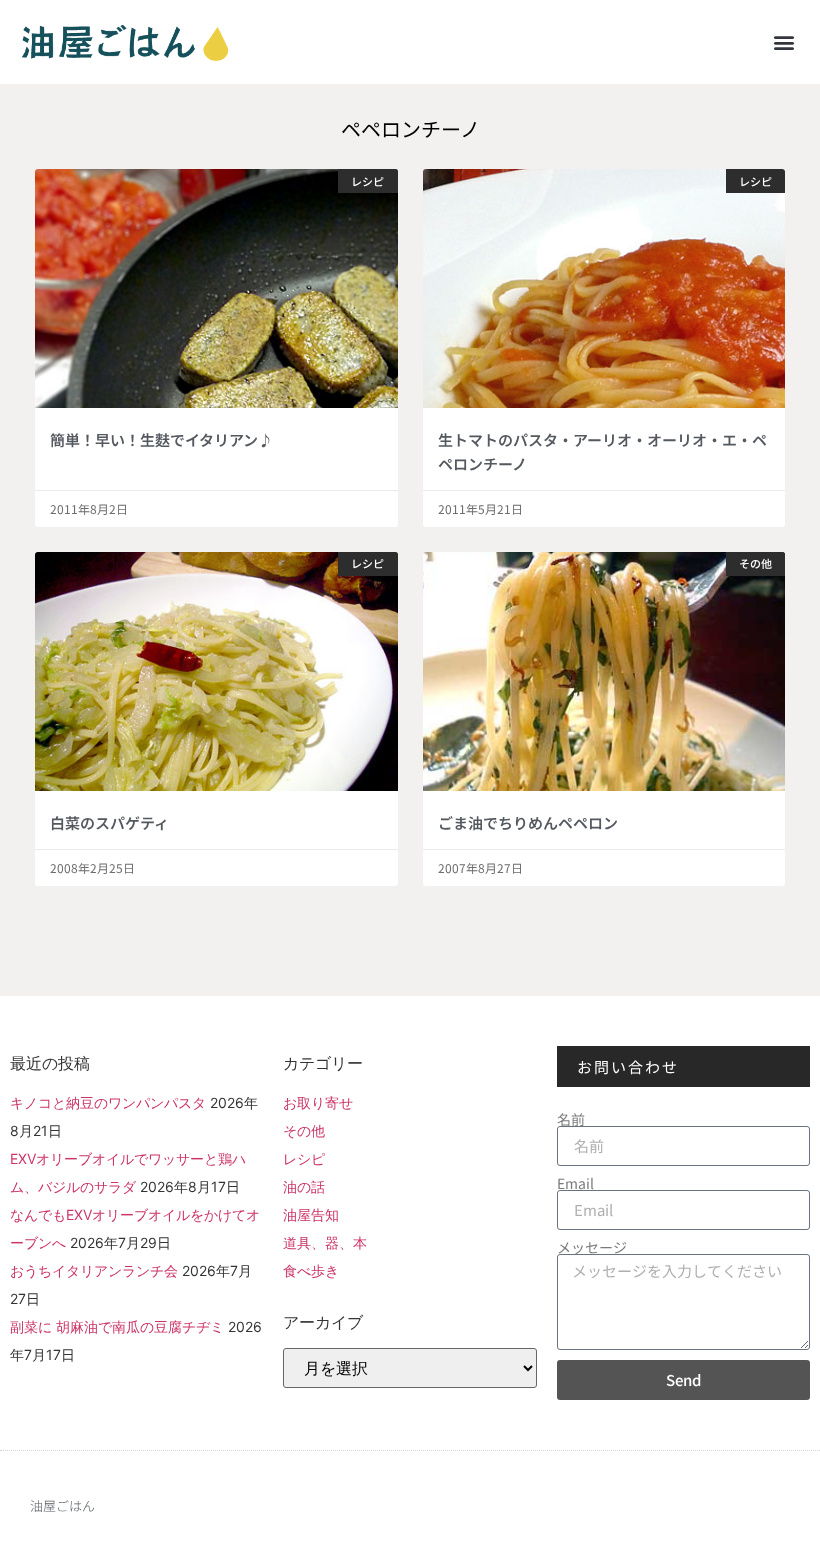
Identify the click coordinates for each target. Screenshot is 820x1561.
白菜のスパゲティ (109, 822)
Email (575, 1183)
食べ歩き (311, 1270)
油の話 (304, 1186)
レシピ (304, 1158)
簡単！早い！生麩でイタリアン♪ (161, 439)
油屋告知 (311, 1214)
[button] (783, 41)
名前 (571, 1119)
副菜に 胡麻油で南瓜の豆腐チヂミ (117, 1326)
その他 (304, 1130)
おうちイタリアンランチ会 (94, 1270)
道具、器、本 (325, 1242)
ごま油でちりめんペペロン (528, 822)
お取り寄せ (318, 1102)
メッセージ (592, 1247)
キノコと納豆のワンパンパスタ (108, 1102)
